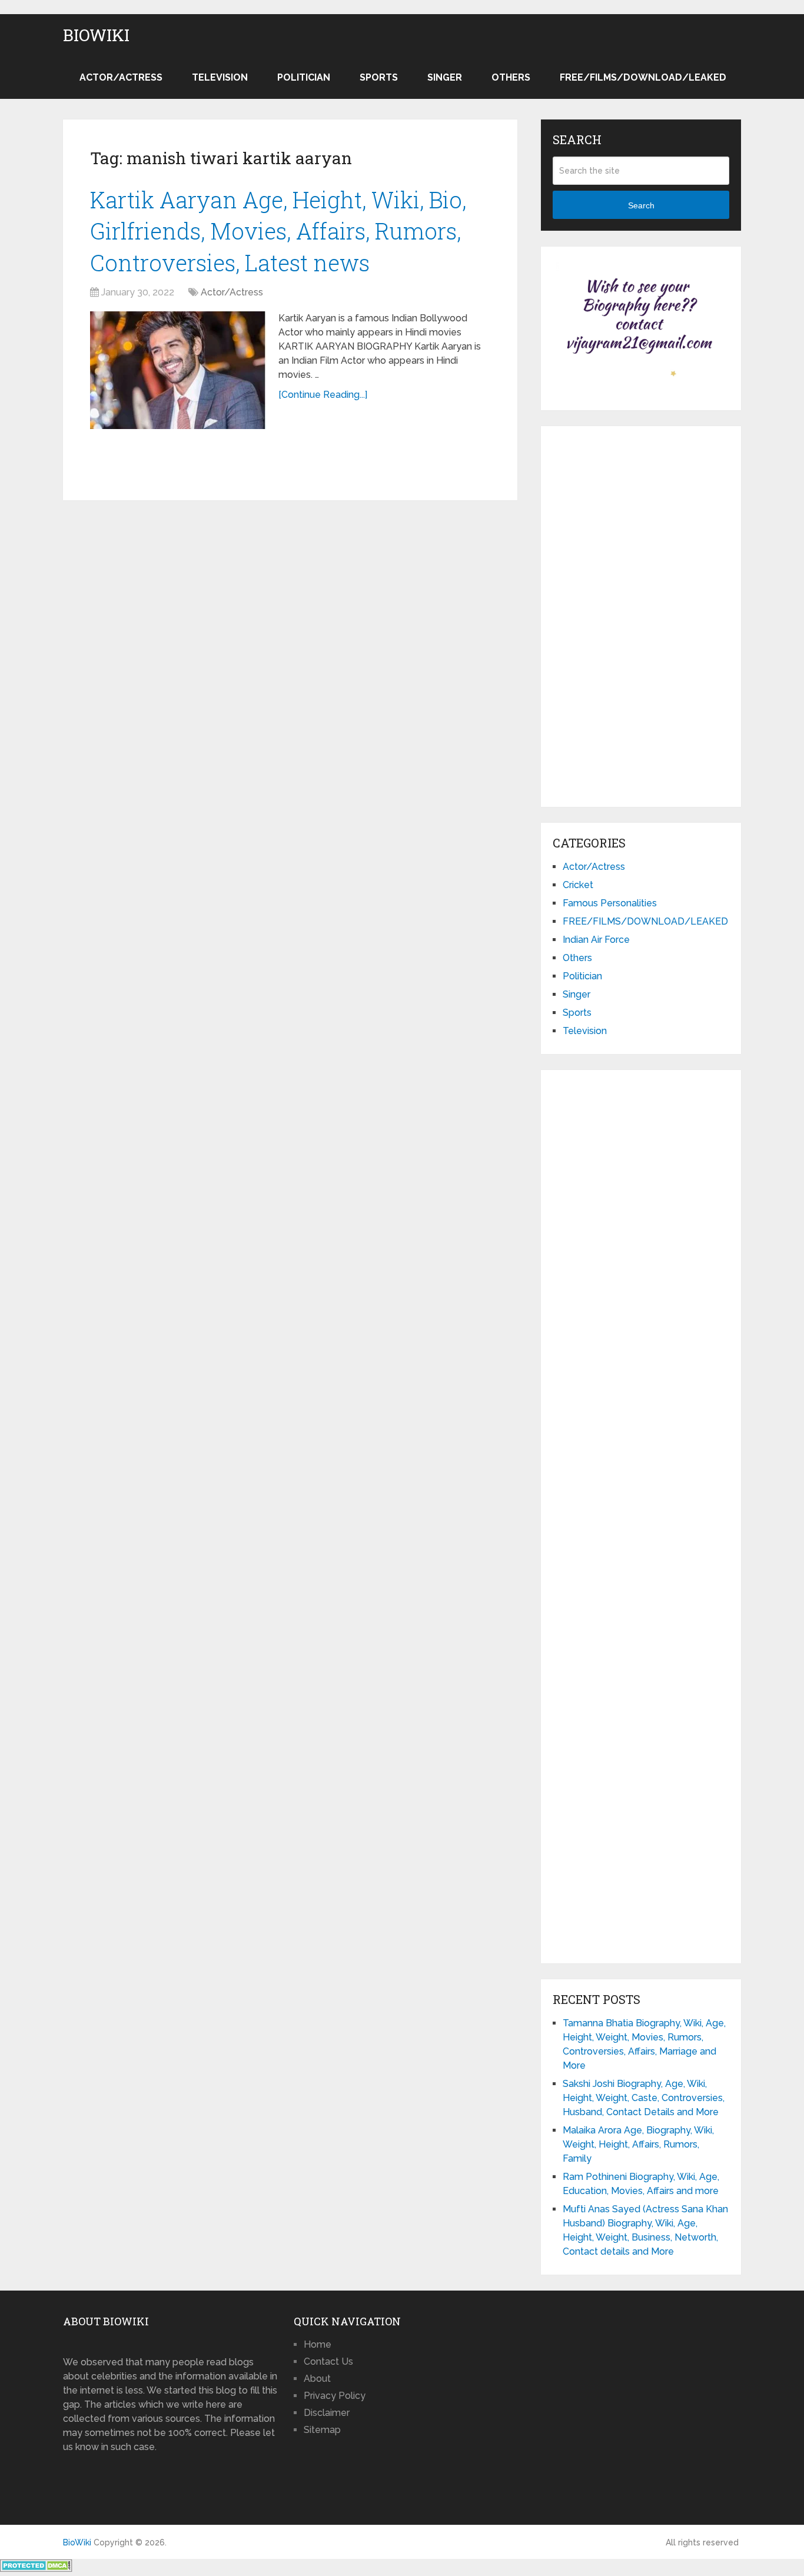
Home (318, 2344)
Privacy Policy (335, 2396)
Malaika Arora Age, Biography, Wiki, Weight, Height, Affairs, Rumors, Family (638, 2144)
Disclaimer (327, 2413)
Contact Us (328, 2361)
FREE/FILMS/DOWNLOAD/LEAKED (643, 77)
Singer (445, 77)
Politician (304, 77)
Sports (379, 77)
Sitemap (322, 2430)
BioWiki (96, 35)
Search (641, 205)
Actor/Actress (121, 77)
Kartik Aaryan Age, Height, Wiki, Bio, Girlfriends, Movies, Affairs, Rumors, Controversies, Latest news (278, 231)
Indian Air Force (596, 940)
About (317, 2379)
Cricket (578, 885)
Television (220, 77)
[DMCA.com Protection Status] (36, 2569)
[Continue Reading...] (323, 395)
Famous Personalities (610, 903)
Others (511, 77)
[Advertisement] (641, 614)
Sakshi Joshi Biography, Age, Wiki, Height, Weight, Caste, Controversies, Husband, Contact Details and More (644, 2098)
